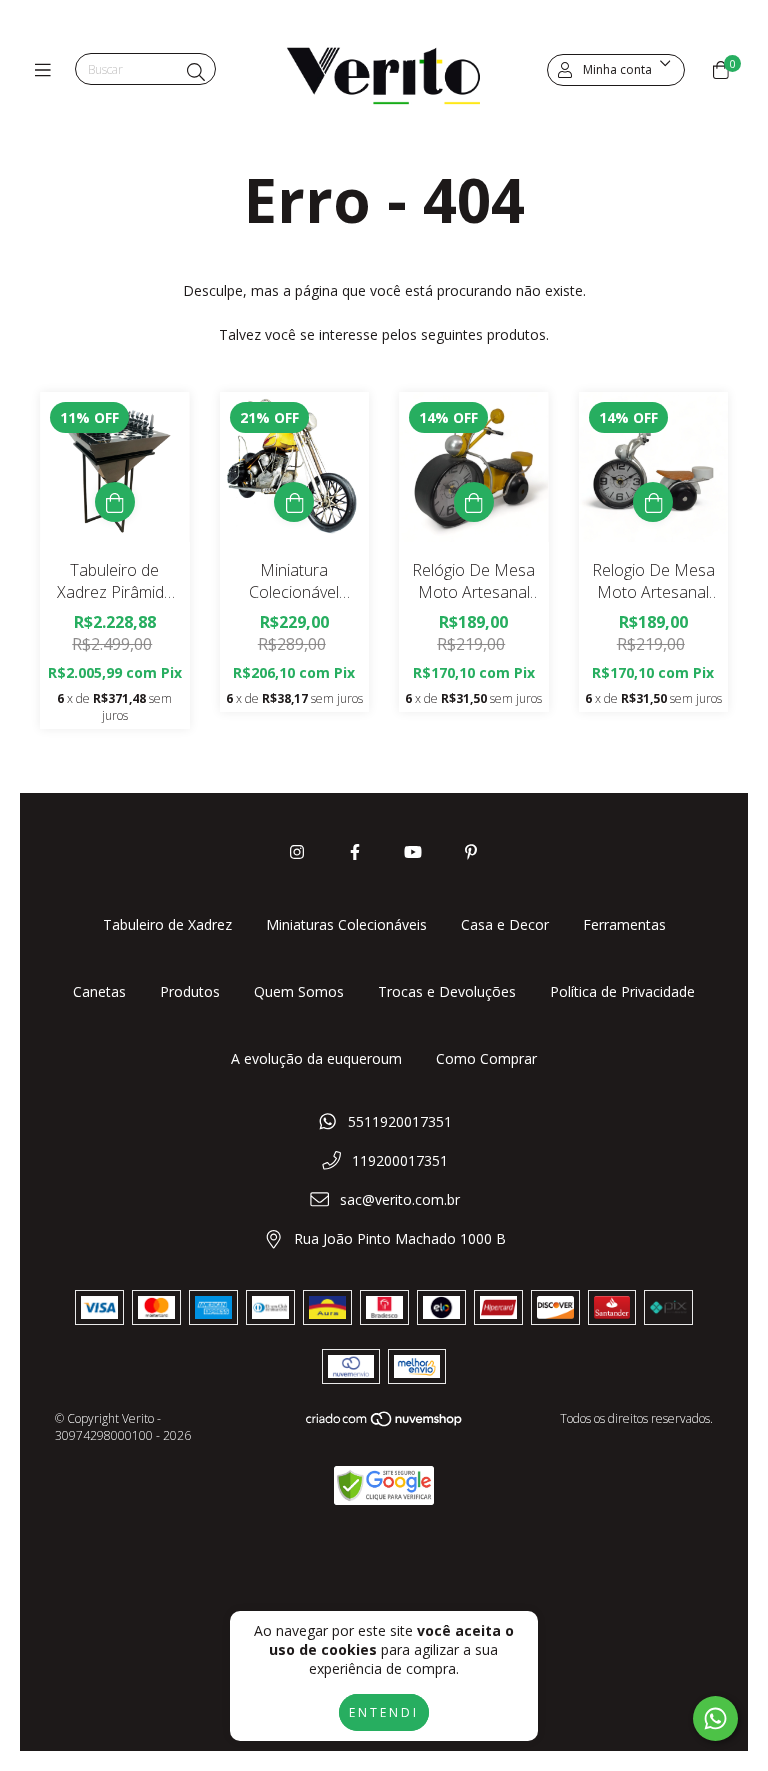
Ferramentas (624, 924)
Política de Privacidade (622, 991)
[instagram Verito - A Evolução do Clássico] (297, 852)
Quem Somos (299, 991)
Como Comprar (486, 1058)
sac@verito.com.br (400, 1199)
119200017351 (400, 1160)
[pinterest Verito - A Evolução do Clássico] (471, 852)
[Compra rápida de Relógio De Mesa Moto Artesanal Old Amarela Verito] (474, 502)
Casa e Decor (505, 924)
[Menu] (47, 70)
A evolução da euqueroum (316, 1058)
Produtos (190, 991)
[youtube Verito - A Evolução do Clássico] (413, 852)
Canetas (99, 991)
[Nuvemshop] (385, 1423)
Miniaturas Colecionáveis (346, 924)
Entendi (384, 1712)
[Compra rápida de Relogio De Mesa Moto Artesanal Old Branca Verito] (653, 502)
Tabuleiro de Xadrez (167, 924)
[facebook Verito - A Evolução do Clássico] (355, 852)
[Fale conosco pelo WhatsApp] (715, 1718)
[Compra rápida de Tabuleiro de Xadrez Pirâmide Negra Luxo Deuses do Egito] (115, 502)
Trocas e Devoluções (447, 991)
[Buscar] (196, 72)
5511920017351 (400, 1121)
